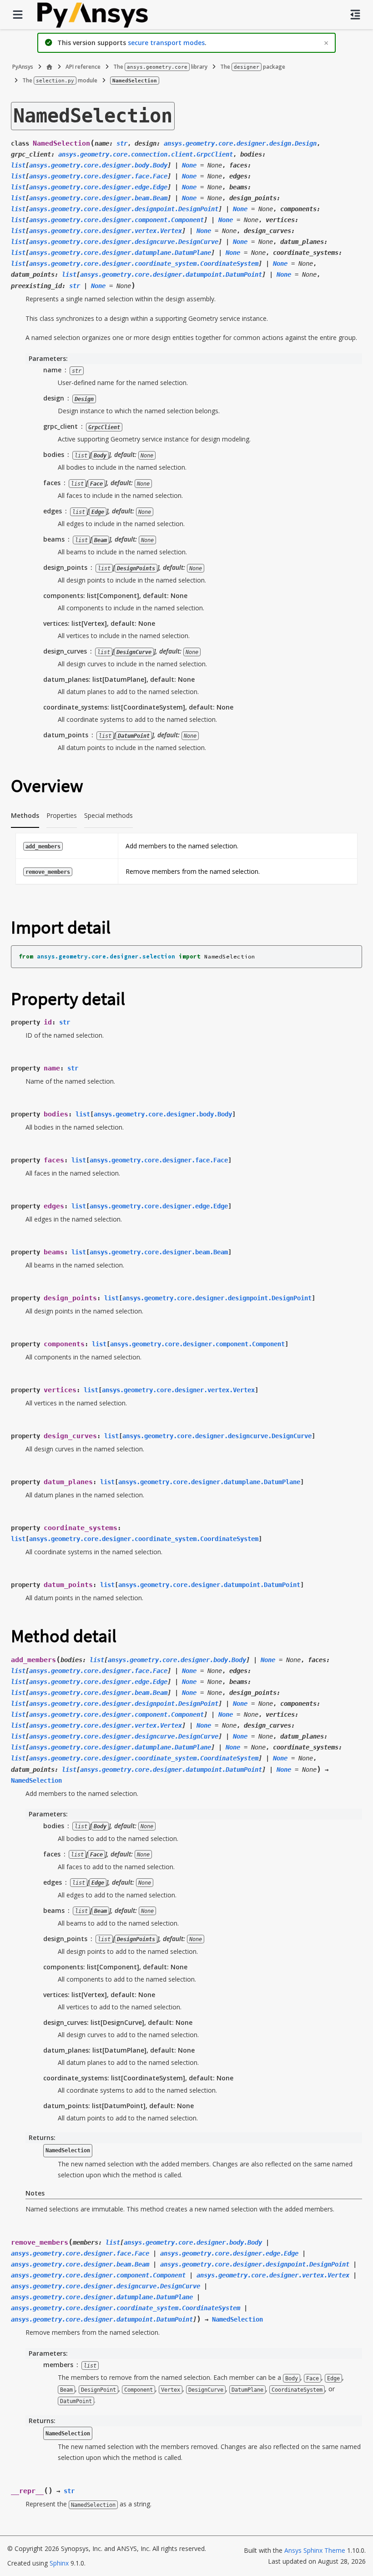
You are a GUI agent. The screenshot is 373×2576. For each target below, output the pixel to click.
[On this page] (355, 15)
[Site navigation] (18, 15)
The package (253, 67)
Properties (62, 815)
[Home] (49, 67)
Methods (25, 815)
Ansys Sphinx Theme (316, 2550)
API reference (83, 67)
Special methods (108, 815)
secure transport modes (166, 43)
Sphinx (59, 2563)
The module (60, 80)
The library (160, 67)
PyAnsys (23, 67)
